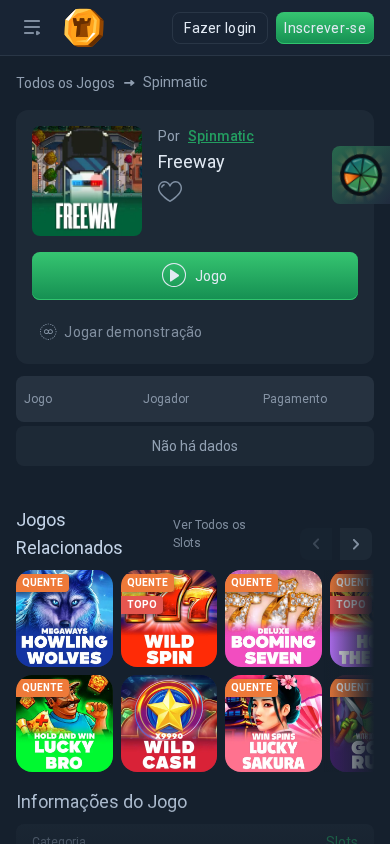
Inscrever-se (325, 28)
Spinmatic (221, 136)
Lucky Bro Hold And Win (67, 724)
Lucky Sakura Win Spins (276, 724)
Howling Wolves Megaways (67, 619)
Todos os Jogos (65, 83)
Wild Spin (162, 619)
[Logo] (92, 28)
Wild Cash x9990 (172, 724)
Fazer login (220, 28)
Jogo (211, 276)
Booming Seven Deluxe (276, 619)
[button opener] (32, 28)
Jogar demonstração (133, 332)
